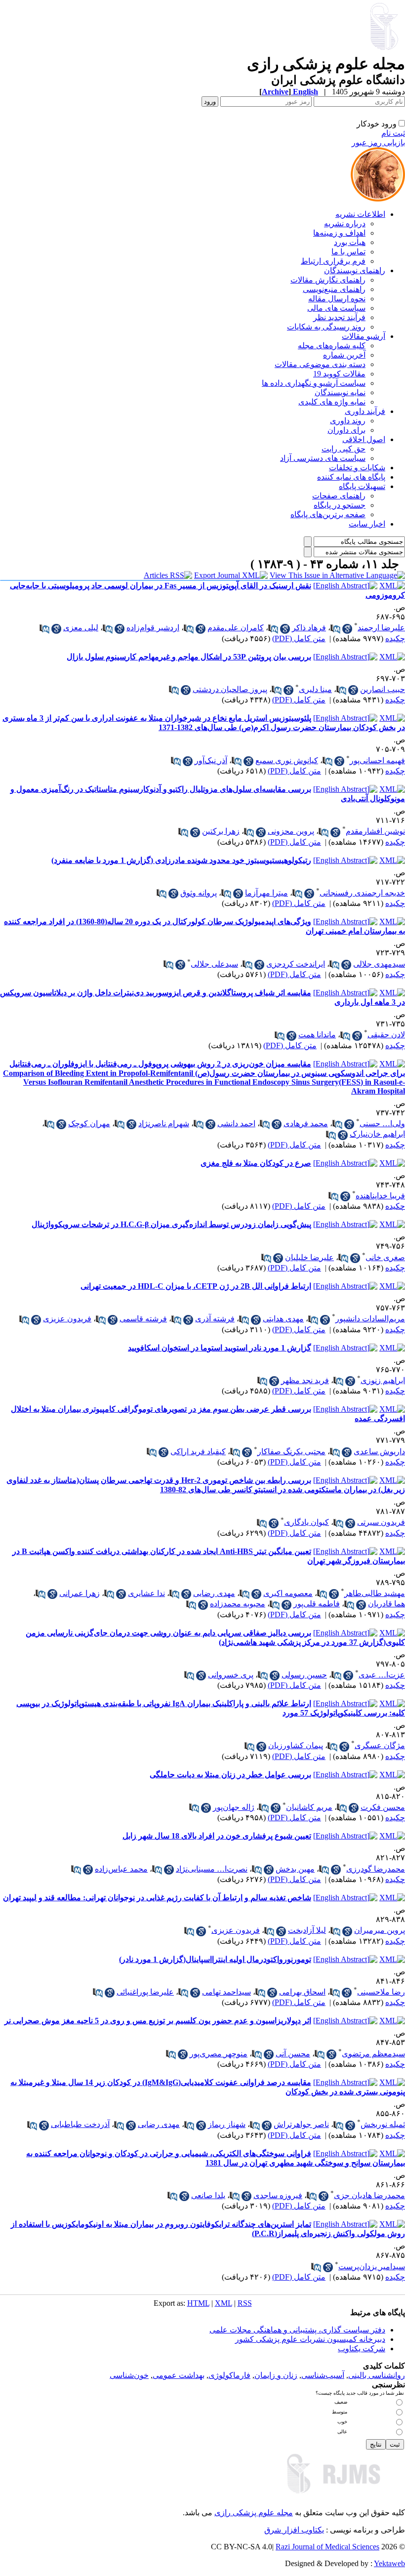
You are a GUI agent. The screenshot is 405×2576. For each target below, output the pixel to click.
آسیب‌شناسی (323, 2375)
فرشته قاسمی (143, 1319)
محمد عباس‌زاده (121, 1869)
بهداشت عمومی (179, 2375)
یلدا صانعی (208, 2195)
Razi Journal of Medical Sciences (327, 2547)
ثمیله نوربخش (383, 2124)
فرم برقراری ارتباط (333, 261)
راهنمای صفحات (339, 496)
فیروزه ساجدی (278, 2195)
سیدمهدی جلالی (379, 964)
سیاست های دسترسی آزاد (323, 458)
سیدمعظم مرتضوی (373, 2054)
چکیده (395, 638)
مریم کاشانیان (309, 1807)
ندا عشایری (146, 1593)
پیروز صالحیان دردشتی (230, 689)
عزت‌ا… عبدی (382, 1675)
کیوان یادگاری (306, 1522)
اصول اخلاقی (364, 439)
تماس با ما (348, 252)
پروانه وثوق (199, 893)
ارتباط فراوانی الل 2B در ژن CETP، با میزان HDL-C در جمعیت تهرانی (196, 1286)
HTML (198, 2303)
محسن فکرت (383, 1807)
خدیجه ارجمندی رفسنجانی (362, 893)
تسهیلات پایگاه (362, 486)
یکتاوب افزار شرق (294, 2530)
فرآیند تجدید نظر (339, 317)
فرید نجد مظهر (305, 1380)
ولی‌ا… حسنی (382, 1124)
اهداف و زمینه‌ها (339, 233)
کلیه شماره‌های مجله (332, 346)
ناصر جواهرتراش (301, 2124)
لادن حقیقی (386, 1035)
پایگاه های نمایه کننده (351, 477)
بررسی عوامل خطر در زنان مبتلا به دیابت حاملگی (230, 1775)
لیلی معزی (81, 628)
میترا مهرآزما (266, 893)
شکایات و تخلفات (357, 468)
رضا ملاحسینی (381, 1992)
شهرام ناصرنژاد (164, 1124)
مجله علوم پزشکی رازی (254, 2513)
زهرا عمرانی (80, 1593)
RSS (245, 2303)
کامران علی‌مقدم (236, 628)
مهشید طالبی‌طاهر (375, 1593)
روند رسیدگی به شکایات (326, 327)
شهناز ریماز (227, 2124)
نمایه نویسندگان (340, 392)
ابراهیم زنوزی (383, 1380)
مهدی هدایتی (283, 1319)
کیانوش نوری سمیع (287, 760)
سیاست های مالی (336, 308)
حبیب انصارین (383, 689)
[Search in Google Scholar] (347, 629)
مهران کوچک (89, 1124)
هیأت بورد (350, 242)
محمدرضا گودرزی (376, 1869)
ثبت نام (393, 133)
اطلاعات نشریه (360, 214)
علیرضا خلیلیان (309, 1257)
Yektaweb (389, 2563)
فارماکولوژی (229, 2375)
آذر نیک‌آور (211, 760)
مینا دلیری (315, 689)
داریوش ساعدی (379, 1452)
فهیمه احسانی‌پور (377, 760)
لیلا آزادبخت (307, 1930)
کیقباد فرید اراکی (198, 1452)
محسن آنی (293, 2054)
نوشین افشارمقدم (375, 831)
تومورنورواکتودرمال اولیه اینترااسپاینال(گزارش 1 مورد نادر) (215, 1959)
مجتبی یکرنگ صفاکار (291, 1452)
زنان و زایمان (276, 2375)
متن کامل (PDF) (299, 638)
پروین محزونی (291, 831)
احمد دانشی (236, 1124)
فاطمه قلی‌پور (317, 1604)
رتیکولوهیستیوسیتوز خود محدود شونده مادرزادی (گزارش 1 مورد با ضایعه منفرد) (181, 860)
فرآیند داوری (365, 411)
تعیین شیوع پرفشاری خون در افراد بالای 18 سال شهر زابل (217, 1836)
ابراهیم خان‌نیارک (377, 1134)
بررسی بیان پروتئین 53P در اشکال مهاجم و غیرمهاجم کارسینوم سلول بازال (189, 657)
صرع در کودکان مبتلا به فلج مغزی (256, 1163)
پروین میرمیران (380, 1930)
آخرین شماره (344, 355)
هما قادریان (386, 1604)
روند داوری (348, 421)
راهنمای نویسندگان (355, 270)
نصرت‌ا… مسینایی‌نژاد (212, 1869)
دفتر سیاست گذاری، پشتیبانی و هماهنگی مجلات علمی (297, 2330)
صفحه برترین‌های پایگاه (328, 514)
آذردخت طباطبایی (80, 2124)
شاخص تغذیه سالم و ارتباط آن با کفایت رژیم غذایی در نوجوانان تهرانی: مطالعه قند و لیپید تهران (157, 1898)
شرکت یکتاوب (362, 2349)
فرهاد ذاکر (309, 628)
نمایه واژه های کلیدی (332, 402)
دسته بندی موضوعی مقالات (320, 364)
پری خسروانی (231, 1675)
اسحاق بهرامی (302, 1992)
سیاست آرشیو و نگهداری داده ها (314, 383)
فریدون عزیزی (67, 1319)
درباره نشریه (345, 224)
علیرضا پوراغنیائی (145, 1992)
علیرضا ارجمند (381, 628)
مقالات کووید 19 (339, 374)
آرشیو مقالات (364, 336)
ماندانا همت (317, 1035)
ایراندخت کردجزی (296, 964)
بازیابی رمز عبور (378, 143)
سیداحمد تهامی (226, 1992)
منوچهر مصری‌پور (219, 2054)
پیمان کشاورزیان (296, 1745)
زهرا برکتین (221, 831)
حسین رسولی (304, 1675)
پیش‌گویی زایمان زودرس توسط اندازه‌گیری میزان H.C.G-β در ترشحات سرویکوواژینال (171, 1224)
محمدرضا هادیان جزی (369, 2195)
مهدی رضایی (214, 1593)
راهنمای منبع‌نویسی (334, 289)
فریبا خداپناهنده (380, 1196)
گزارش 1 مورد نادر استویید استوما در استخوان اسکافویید (220, 1348)
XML (223, 2303)
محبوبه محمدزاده (238, 1604)
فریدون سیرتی (381, 1522)
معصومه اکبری (288, 1593)
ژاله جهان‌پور (234, 1807)
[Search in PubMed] (335, 629)
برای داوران (346, 430)
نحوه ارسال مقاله (337, 299)
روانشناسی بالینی (377, 2375)
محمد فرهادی (306, 1124)
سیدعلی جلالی (214, 964)
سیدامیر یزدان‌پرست (372, 2267)
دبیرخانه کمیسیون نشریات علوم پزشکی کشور (310, 2339)
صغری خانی (385, 1257)
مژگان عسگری (380, 1745)
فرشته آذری (215, 1319)
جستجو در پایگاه (340, 505)
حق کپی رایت (344, 449)
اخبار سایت (367, 524)
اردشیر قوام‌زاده (153, 628)
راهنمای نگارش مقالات (328, 280)
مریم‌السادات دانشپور (370, 1319)
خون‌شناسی (129, 2375)
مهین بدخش (295, 1869)
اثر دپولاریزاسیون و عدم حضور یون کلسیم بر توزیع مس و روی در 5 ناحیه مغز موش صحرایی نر (158, 2021)
